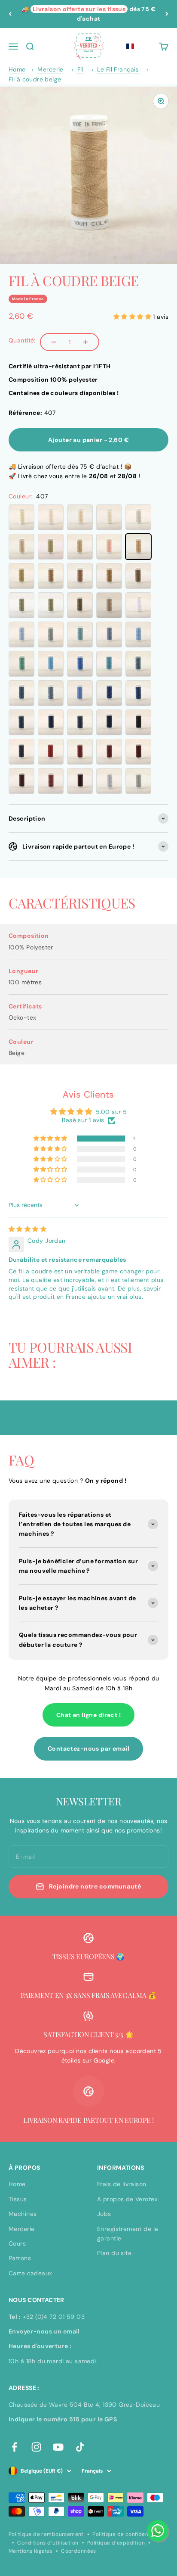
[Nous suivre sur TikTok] (80, 2447)
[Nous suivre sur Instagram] (36, 2447)
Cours (17, 2243)
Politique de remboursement (46, 2534)
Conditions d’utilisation (48, 2543)
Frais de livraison (122, 2184)
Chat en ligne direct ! (88, 1715)
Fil (80, 69)
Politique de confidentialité (128, 2534)
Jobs (104, 2214)
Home (17, 69)
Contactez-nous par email (88, 1748)
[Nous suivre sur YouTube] (58, 2447)
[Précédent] (10, 14)
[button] (130, 47)
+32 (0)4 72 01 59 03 (54, 2317)
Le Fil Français (118, 69)
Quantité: (22, 340)
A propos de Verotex (127, 2199)
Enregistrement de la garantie (128, 2234)
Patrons (20, 2258)
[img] (27, 1229)
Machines (23, 2214)
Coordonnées (79, 2551)
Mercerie (50, 69)
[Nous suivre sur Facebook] (14, 2447)
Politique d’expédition (116, 2543)
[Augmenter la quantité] (85, 342)
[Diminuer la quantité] (54, 342)
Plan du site (114, 2253)
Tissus (18, 2199)
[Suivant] (167, 14)
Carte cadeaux (30, 2273)
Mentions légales (31, 2551)
